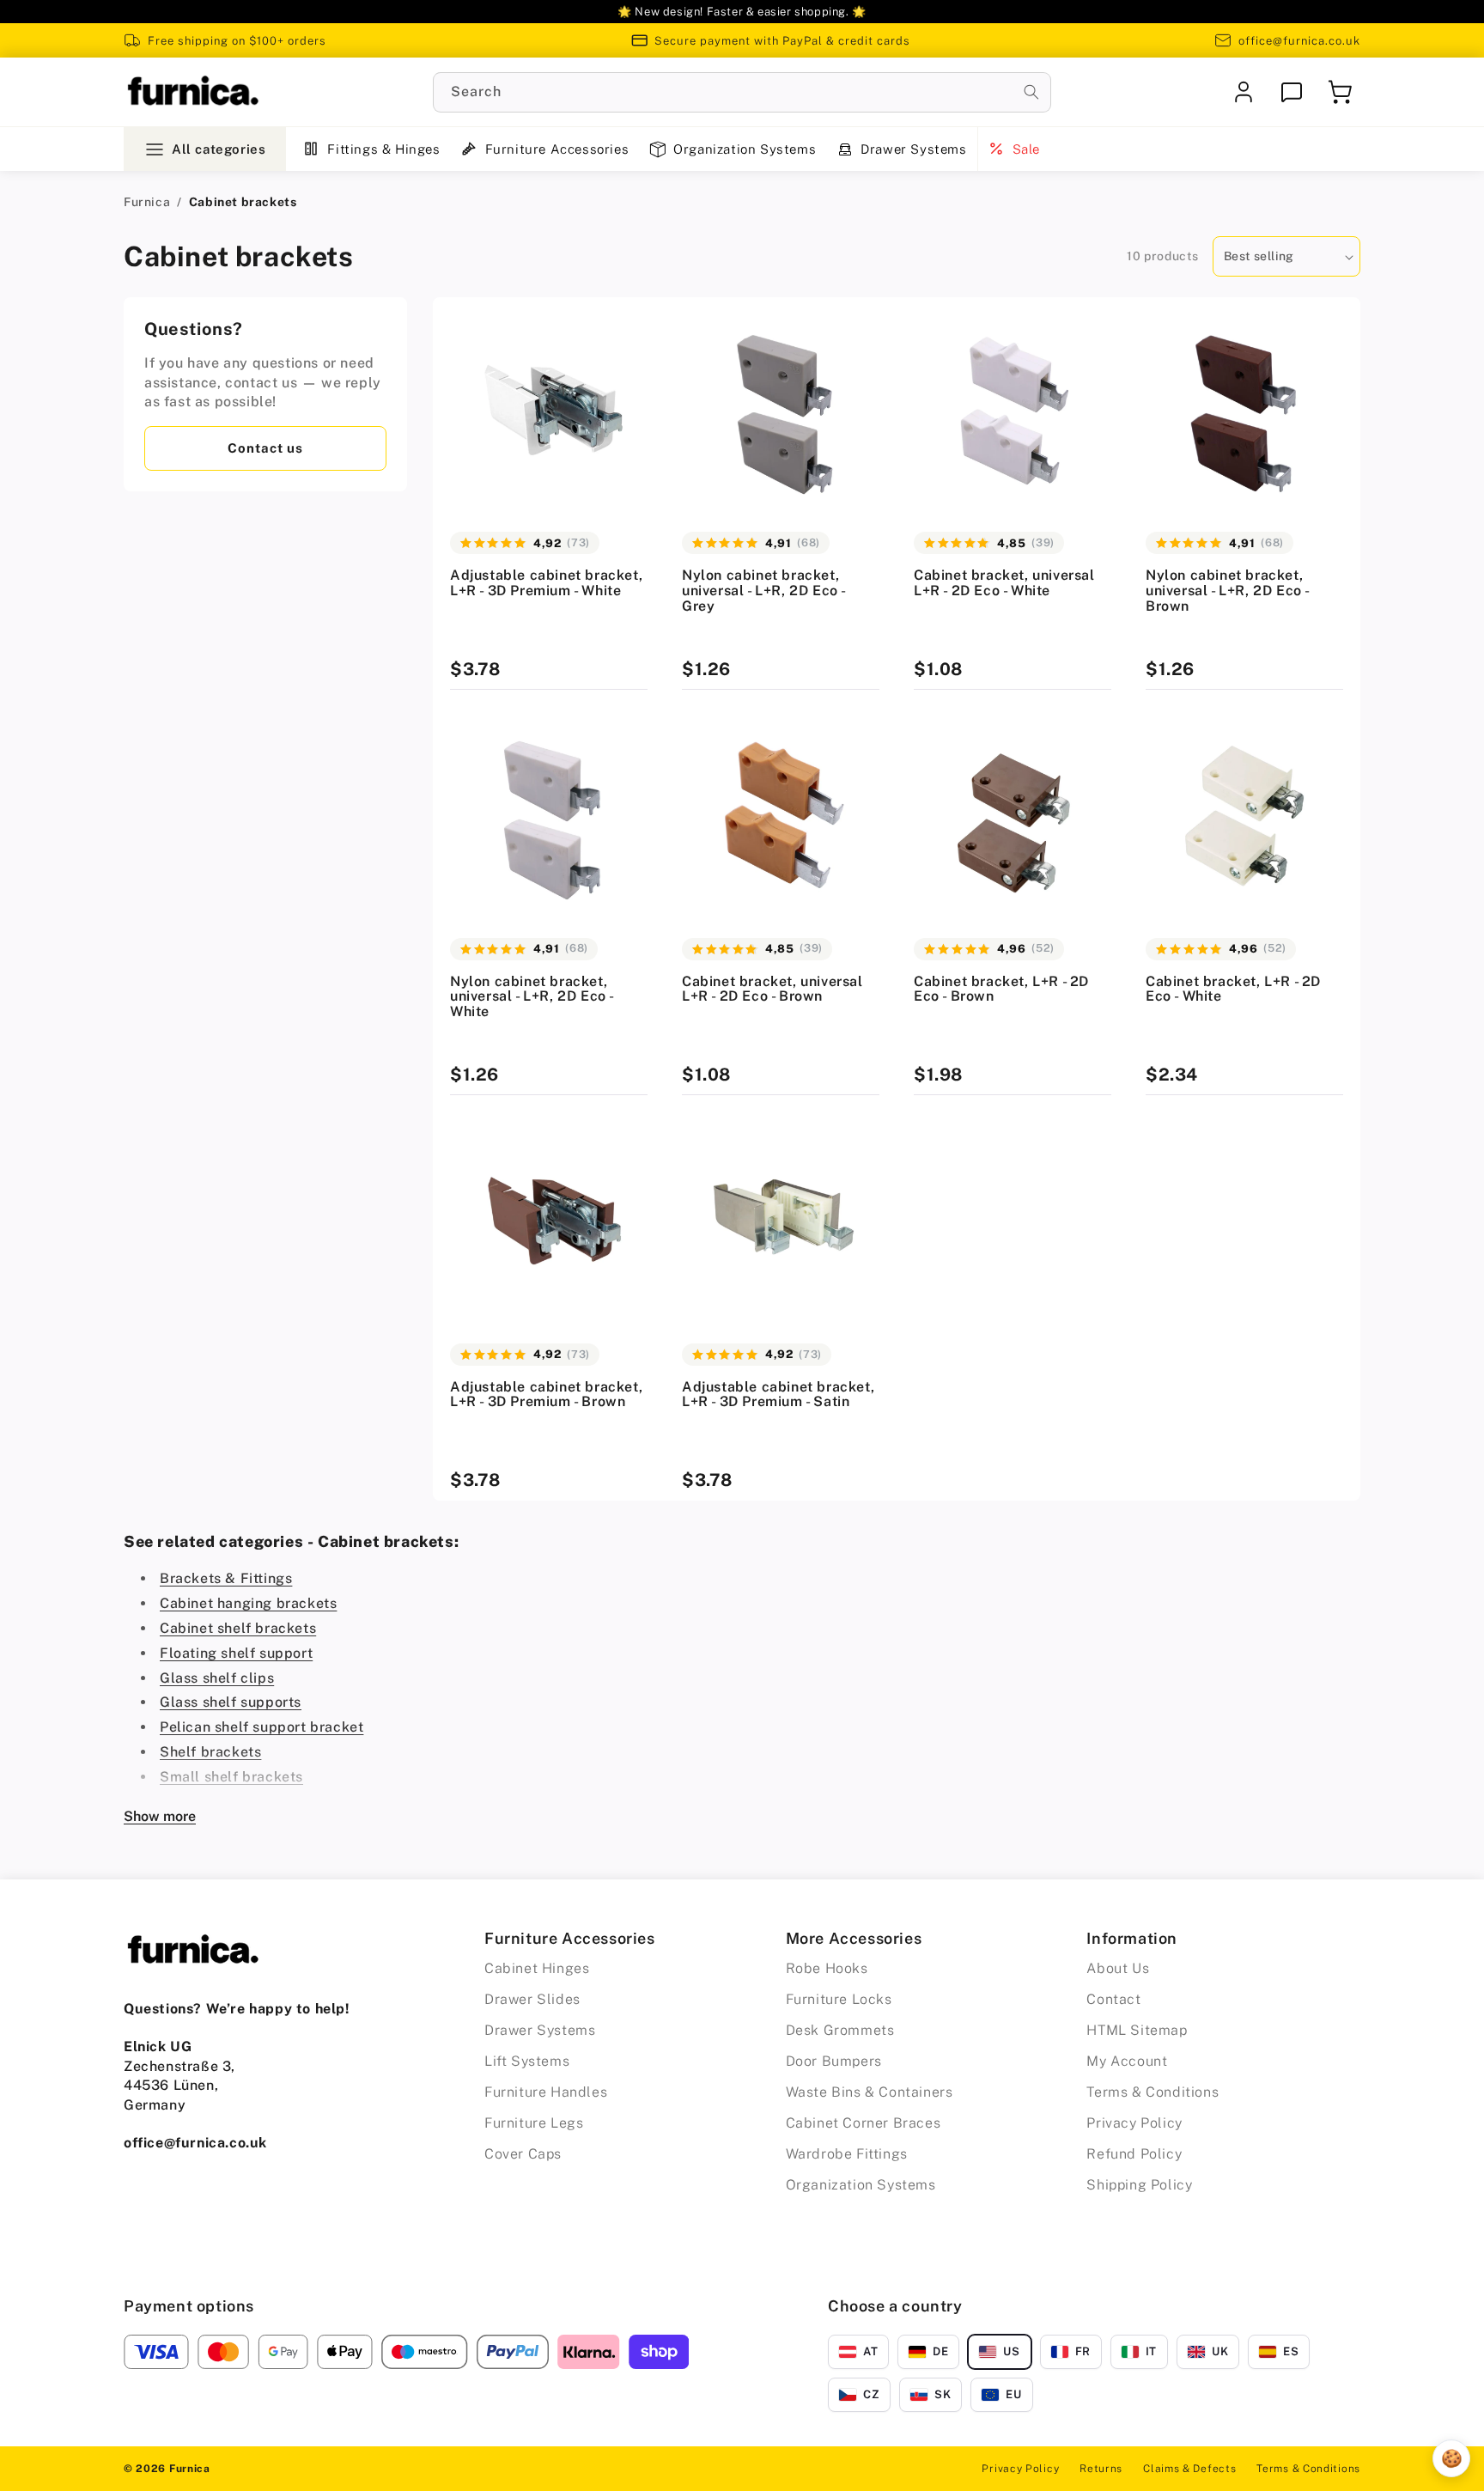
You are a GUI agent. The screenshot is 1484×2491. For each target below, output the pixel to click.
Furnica (147, 202)
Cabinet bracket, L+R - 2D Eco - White (1233, 989)
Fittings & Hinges (383, 149)
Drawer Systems (913, 149)
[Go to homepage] (192, 92)
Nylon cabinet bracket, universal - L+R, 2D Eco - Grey (763, 591)
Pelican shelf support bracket (262, 1727)
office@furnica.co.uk (1299, 41)
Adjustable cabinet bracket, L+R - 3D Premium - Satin (778, 1395)
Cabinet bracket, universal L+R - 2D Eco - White (1004, 583)
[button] (1340, 92)
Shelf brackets (210, 1752)
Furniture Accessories (557, 149)
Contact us (265, 448)
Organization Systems (745, 149)
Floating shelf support (236, 1653)
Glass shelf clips (217, 1678)
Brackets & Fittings (226, 1578)
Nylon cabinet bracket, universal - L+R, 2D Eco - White (532, 997)
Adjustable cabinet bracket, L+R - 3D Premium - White (546, 583)
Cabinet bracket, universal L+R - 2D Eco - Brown (772, 989)
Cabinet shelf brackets (238, 1628)
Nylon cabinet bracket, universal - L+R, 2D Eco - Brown (1227, 591)
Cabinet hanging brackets (248, 1603)
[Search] (1031, 92)
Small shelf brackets (231, 1777)
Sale (1026, 149)
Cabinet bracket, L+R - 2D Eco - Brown (1001, 989)
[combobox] (742, 92)
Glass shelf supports (231, 1702)
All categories (219, 149)
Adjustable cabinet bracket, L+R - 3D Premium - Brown (546, 1395)
